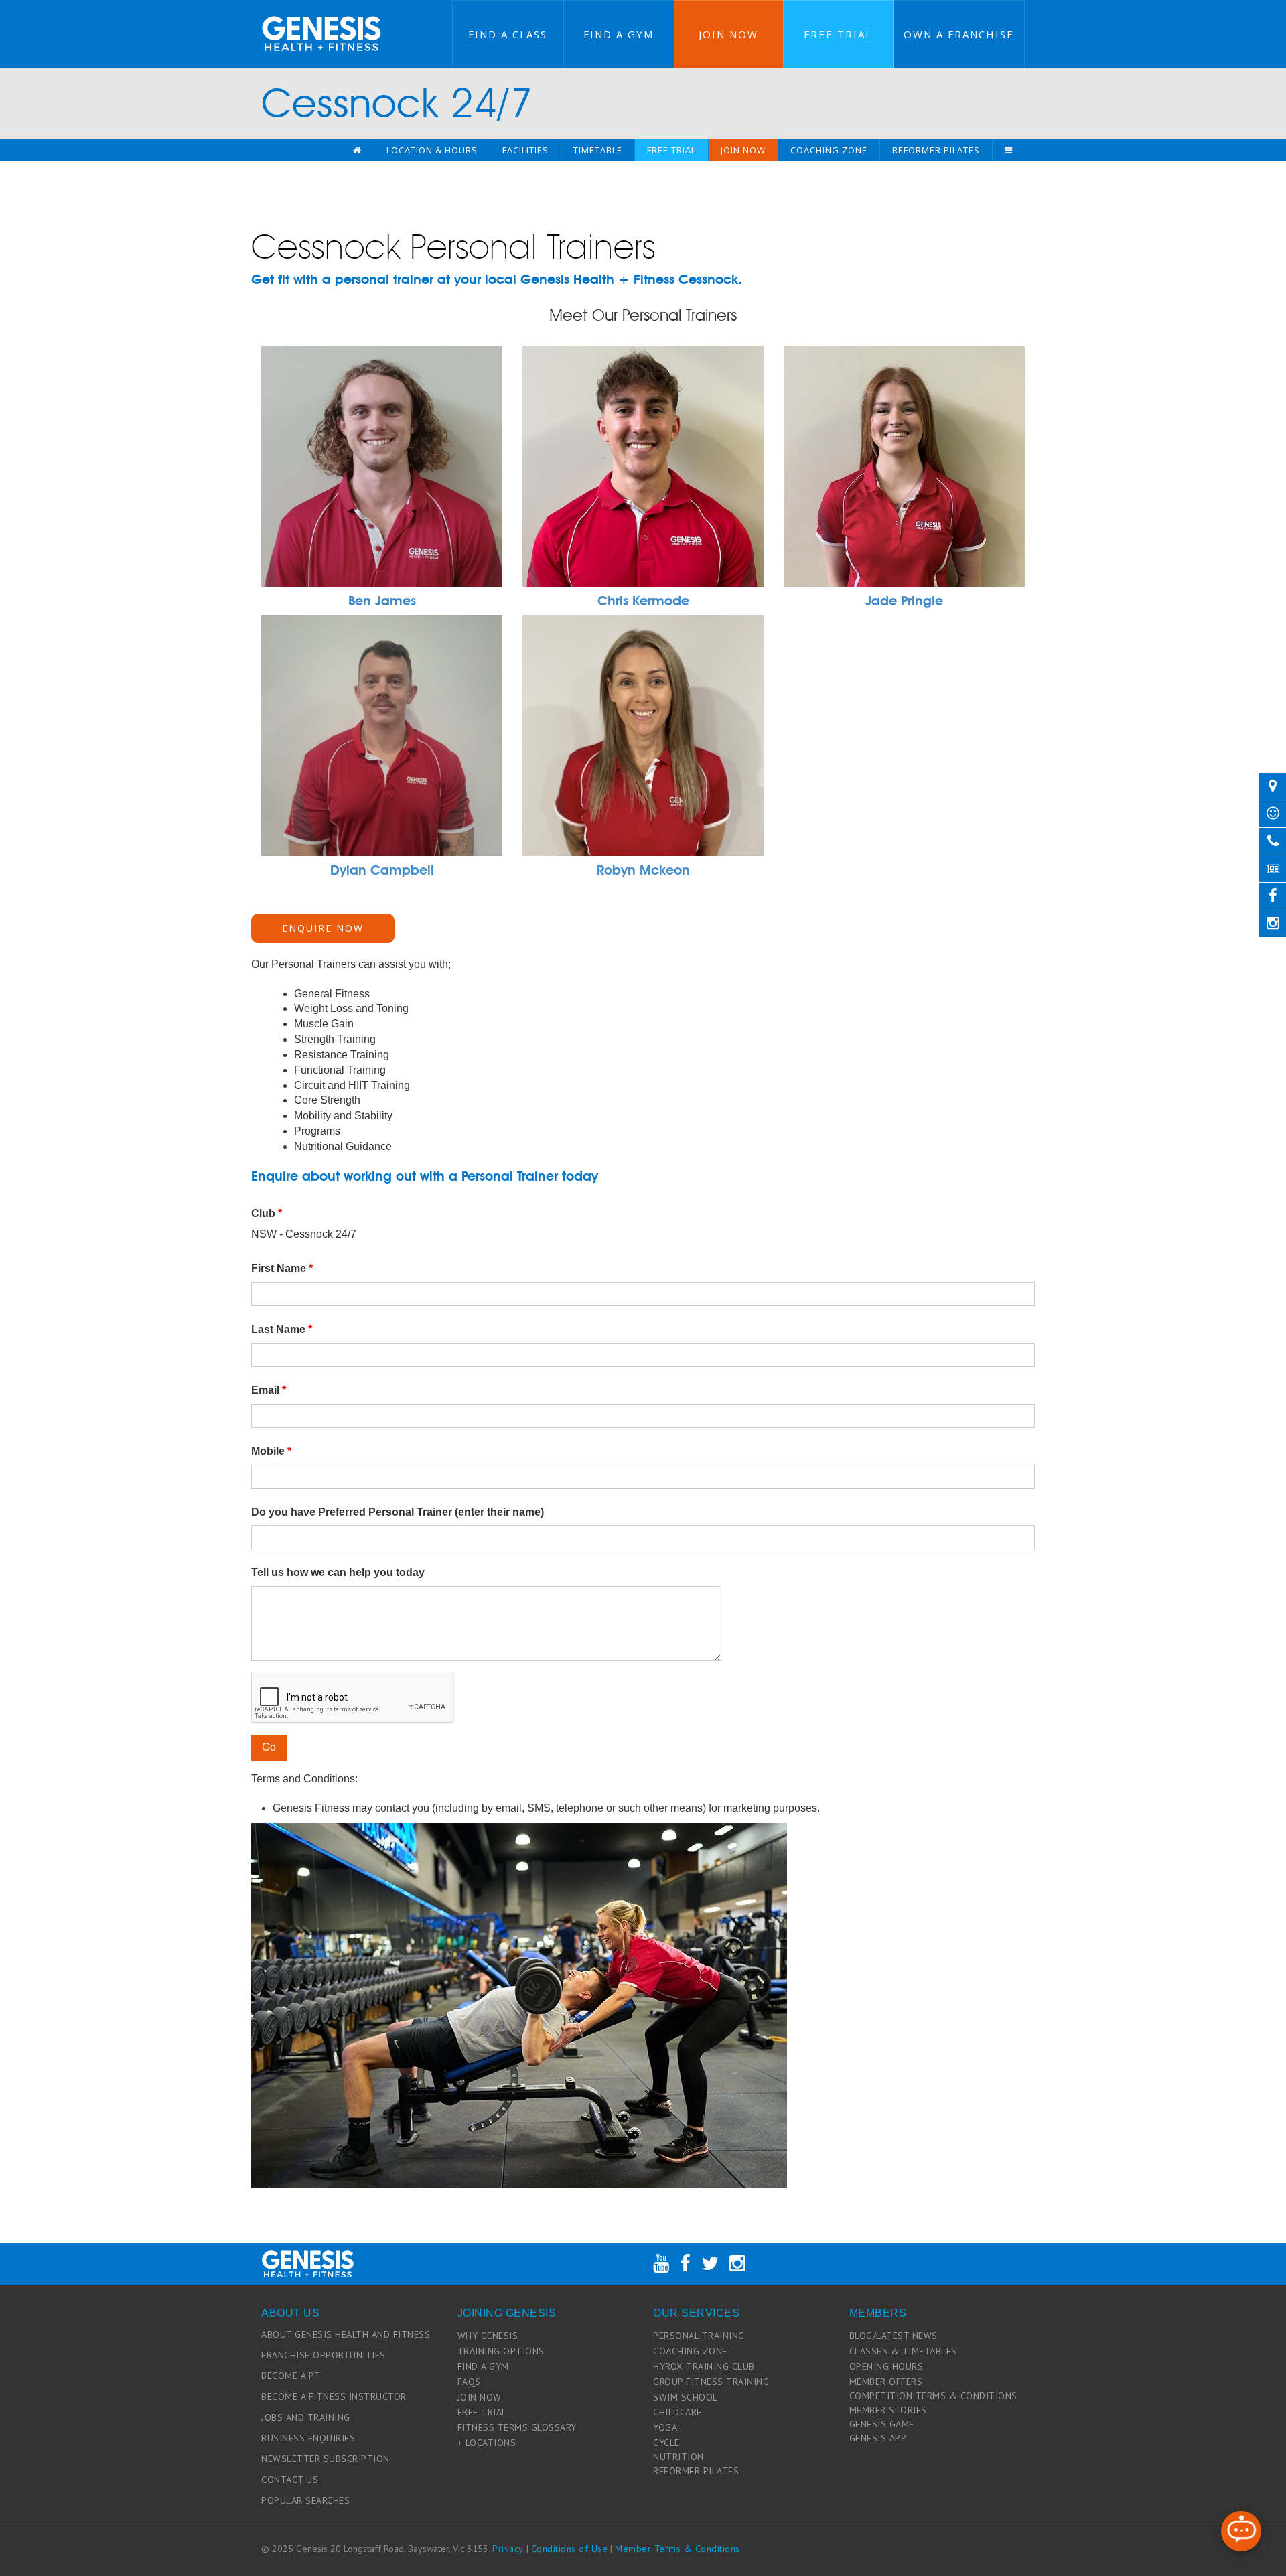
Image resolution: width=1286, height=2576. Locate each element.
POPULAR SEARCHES (305, 2500)
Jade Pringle (904, 601)
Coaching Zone (829, 150)
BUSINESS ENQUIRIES (308, 2438)
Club (267, 1213)
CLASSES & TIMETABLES (903, 2351)
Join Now (728, 34)
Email (269, 1390)
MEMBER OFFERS (886, 2382)
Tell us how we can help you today (338, 1572)
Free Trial (838, 34)
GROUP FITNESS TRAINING (711, 2382)
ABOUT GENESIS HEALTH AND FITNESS (346, 2334)
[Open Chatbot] (1241, 2531)
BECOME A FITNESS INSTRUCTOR (334, 2396)
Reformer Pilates (936, 150)
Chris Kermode (643, 601)
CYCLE (666, 2443)
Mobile (271, 1451)
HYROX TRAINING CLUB (704, 2366)
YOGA (665, 2427)
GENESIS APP (878, 2438)
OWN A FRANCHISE (959, 34)
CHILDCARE (677, 2412)
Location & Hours (432, 150)
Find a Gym (619, 34)
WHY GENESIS (488, 2336)
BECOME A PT (291, 2376)
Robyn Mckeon (643, 870)
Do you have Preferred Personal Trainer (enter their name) (398, 1512)
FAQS (469, 2382)
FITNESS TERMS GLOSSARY (517, 2427)
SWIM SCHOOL (686, 2397)
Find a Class (508, 34)
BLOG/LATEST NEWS (894, 2336)
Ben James (382, 601)
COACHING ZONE (690, 2351)
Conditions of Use (570, 2549)
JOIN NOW (480, 2397)
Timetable (598, 150)
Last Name (282, 1329)
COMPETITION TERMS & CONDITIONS (933, 2396)
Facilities (525, 150)
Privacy (508, 2549)
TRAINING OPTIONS (501, 2351)
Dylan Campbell (382, 870)
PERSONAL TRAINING (699, 2336)
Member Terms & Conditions (677, 2549)
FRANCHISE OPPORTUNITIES (324, 2355)
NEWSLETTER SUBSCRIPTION (326, 2459)
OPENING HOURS (886, 2366)
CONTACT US (290, 2480)
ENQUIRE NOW (323, 928)
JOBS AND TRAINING (306, 2417)
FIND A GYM (483, 2366)
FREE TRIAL (482, 2412)
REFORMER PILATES (696, 2471)
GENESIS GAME (882, 2424)
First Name (282, 1268)
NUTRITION (678, 2457)
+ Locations (487, 2443)
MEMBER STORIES (888, 2410)
